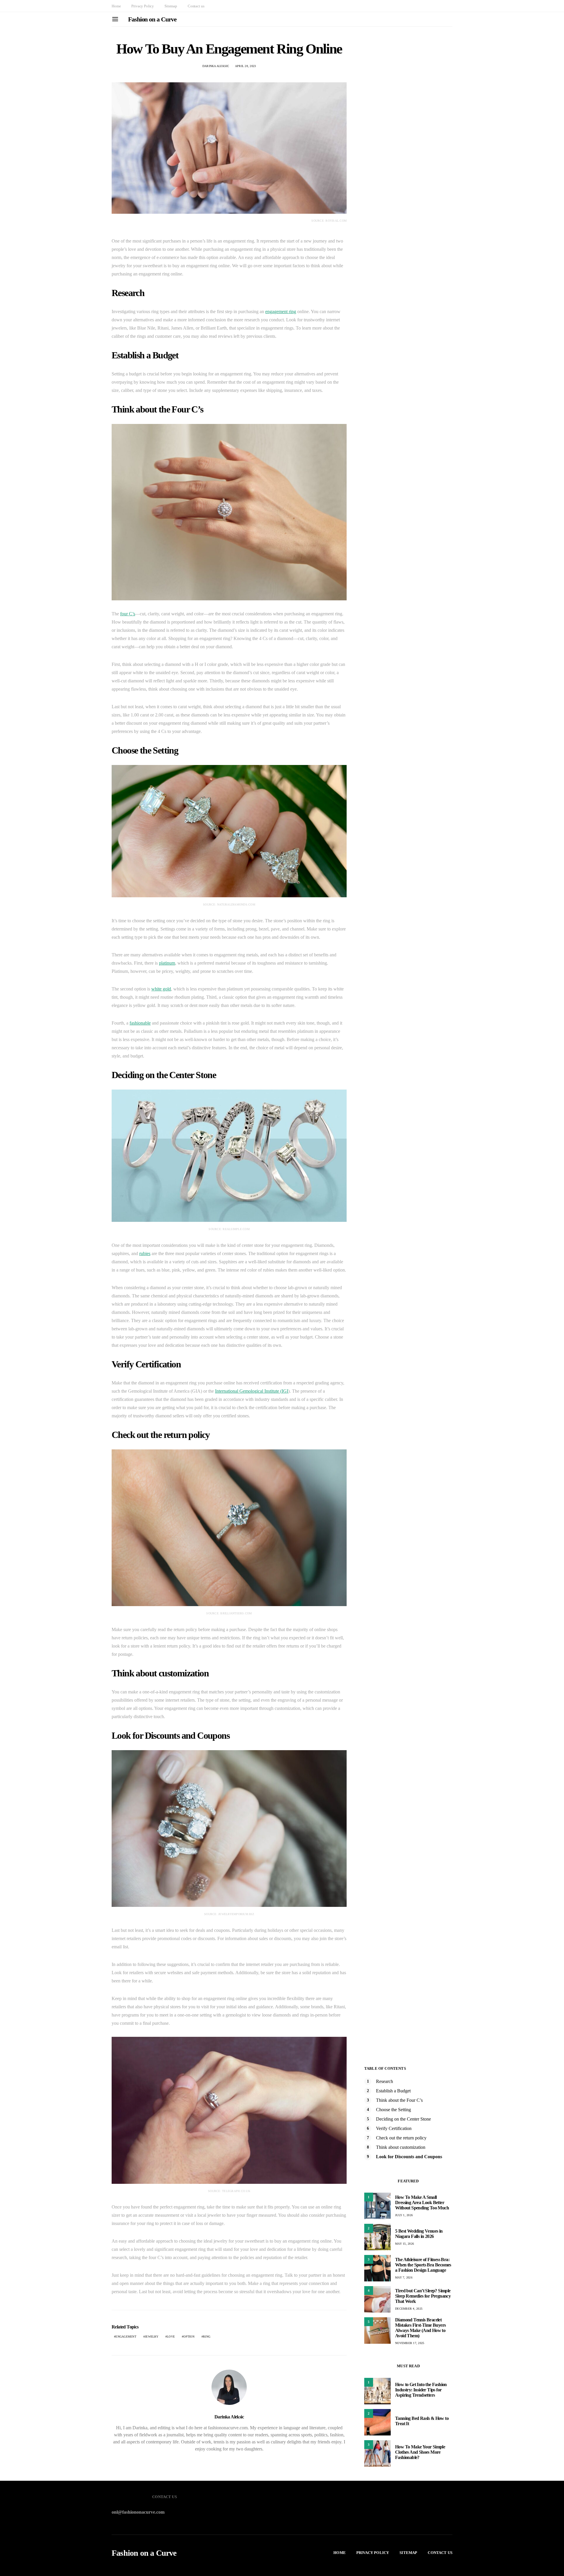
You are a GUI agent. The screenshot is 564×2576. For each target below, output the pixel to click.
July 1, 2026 (404, 2215)
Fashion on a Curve (152, 19)
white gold (161, 989)
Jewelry (152, 2337)
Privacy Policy (143, 6)
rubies (145, 1253)
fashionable (140, 1023)
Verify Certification (394, 2128)
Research (385, 2081)
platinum (167, 963)
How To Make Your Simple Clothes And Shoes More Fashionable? (420, 2452)
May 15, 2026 (404, 2244)
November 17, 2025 (410, 2343)
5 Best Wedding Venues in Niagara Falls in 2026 (419, 2234)
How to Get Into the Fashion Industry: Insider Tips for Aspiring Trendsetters (421, 2390)
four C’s (128, 614)
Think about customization (401, 2147)
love (171, 2337)
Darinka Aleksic (216, 66)
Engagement (126, 2337)
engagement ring (281, 311)
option (189, 2337)
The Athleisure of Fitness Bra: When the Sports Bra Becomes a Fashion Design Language (423, 2265)
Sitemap (171, 6)
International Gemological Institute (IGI (252, 1391)
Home (116, 6)
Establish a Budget (393, 2091)
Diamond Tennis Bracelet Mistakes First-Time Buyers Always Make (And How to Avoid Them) (420, 2328)
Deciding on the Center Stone (403, 2119)
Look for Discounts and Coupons (409, 2157)
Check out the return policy (401, 2138)
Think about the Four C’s (399, 2100)
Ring (207, 2337)
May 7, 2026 (404, 2277)
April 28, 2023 (246, 66)
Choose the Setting (393, 2110)
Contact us (196, 6)
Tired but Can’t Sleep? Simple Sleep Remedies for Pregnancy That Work (423, 2296)
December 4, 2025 (409, 2309)
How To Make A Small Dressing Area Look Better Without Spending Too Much (422, 2202)
